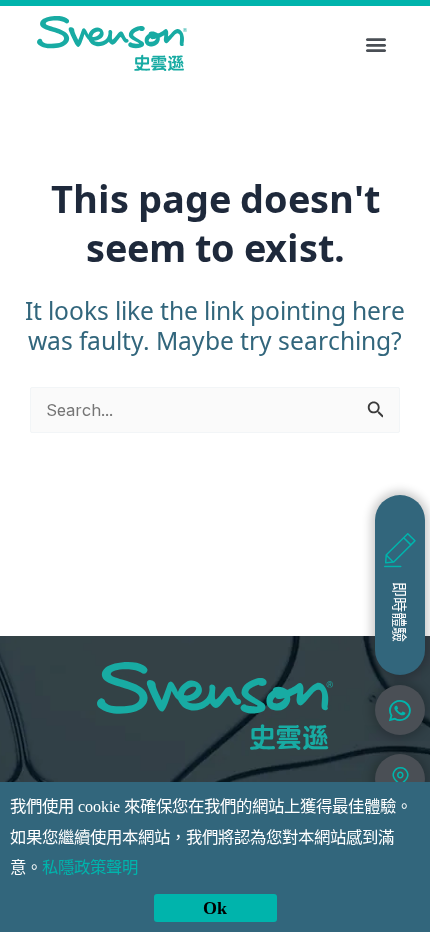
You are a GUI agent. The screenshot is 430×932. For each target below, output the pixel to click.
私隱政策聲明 (90, 867)
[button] (376, 43)
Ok (215, 908)
